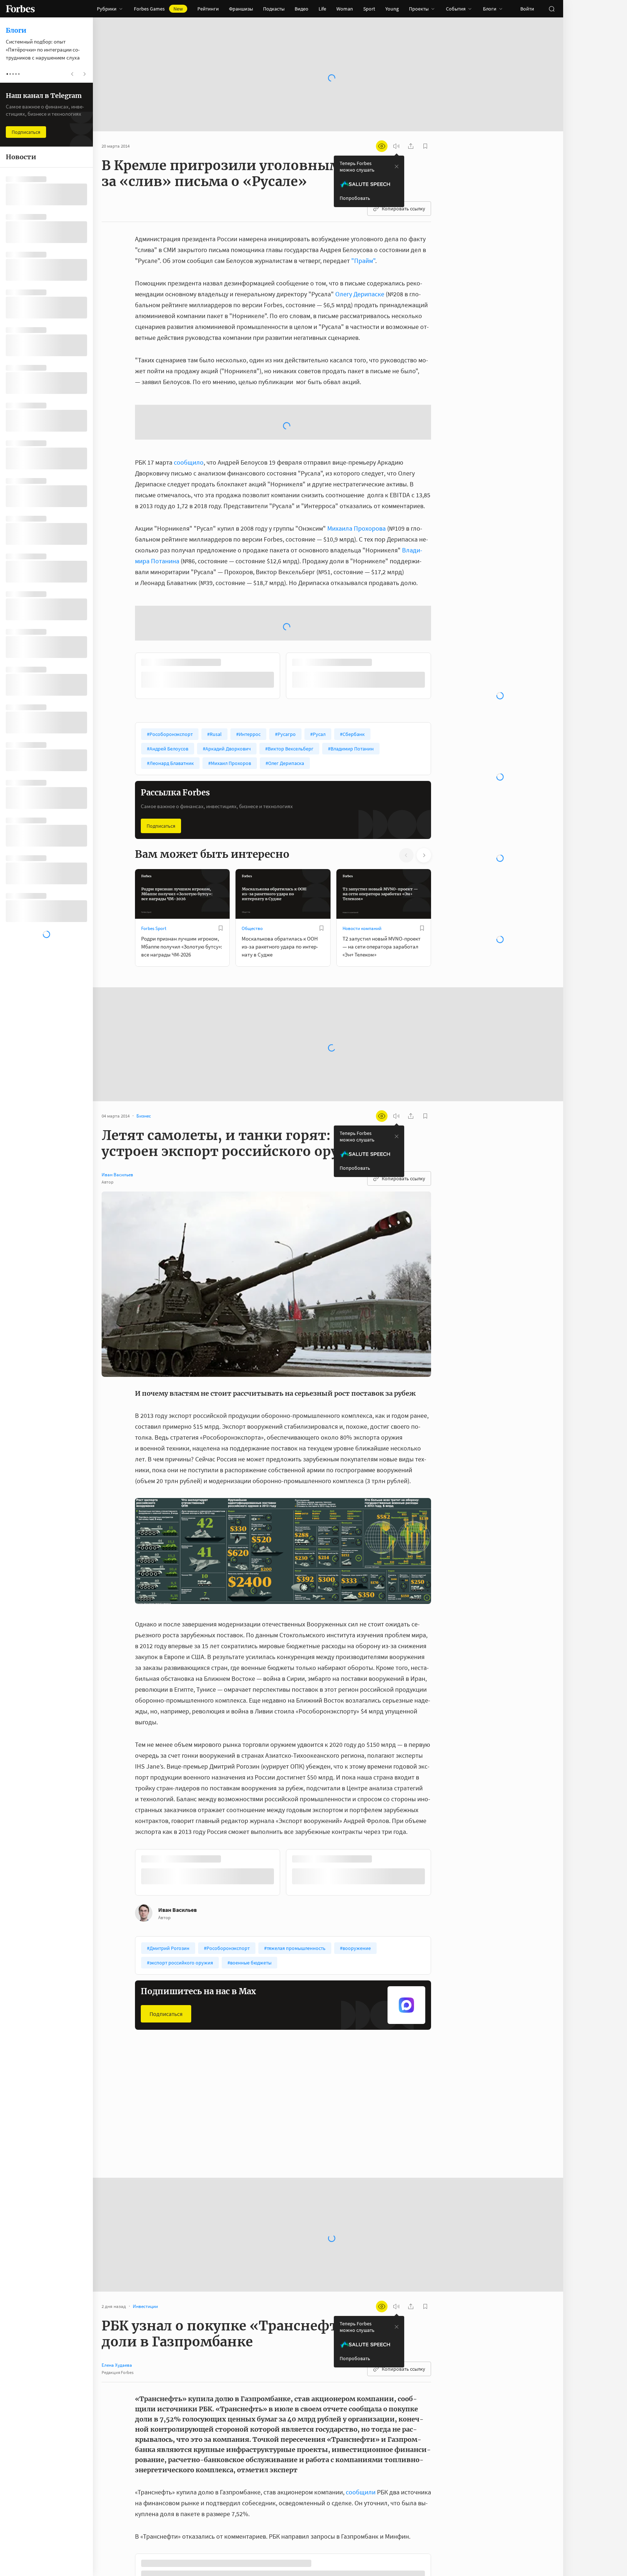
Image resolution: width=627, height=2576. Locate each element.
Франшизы (241, 9)
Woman (345, 9)
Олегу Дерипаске (360, 294)
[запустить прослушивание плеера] (396, 146)
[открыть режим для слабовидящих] (382, 146)
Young (392, 9)
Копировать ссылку (403, 209)
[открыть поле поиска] (552, 9)
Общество (252, 928)
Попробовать (355, 198)
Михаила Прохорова (356, 528)
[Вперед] (443, 677)
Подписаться (161, 826)
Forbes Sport (154, 928)
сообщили (361, 2492)
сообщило (189, 462)
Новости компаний (362, 928)
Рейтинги (208, 9)
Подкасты (274, 9)
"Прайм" (363, 261)
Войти (527, 9)
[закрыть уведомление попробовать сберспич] (397, 166)
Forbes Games (158, 9)
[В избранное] (221, 928)
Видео (302, 9)
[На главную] (20, 9)
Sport (369, 9)
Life (322, 9)
